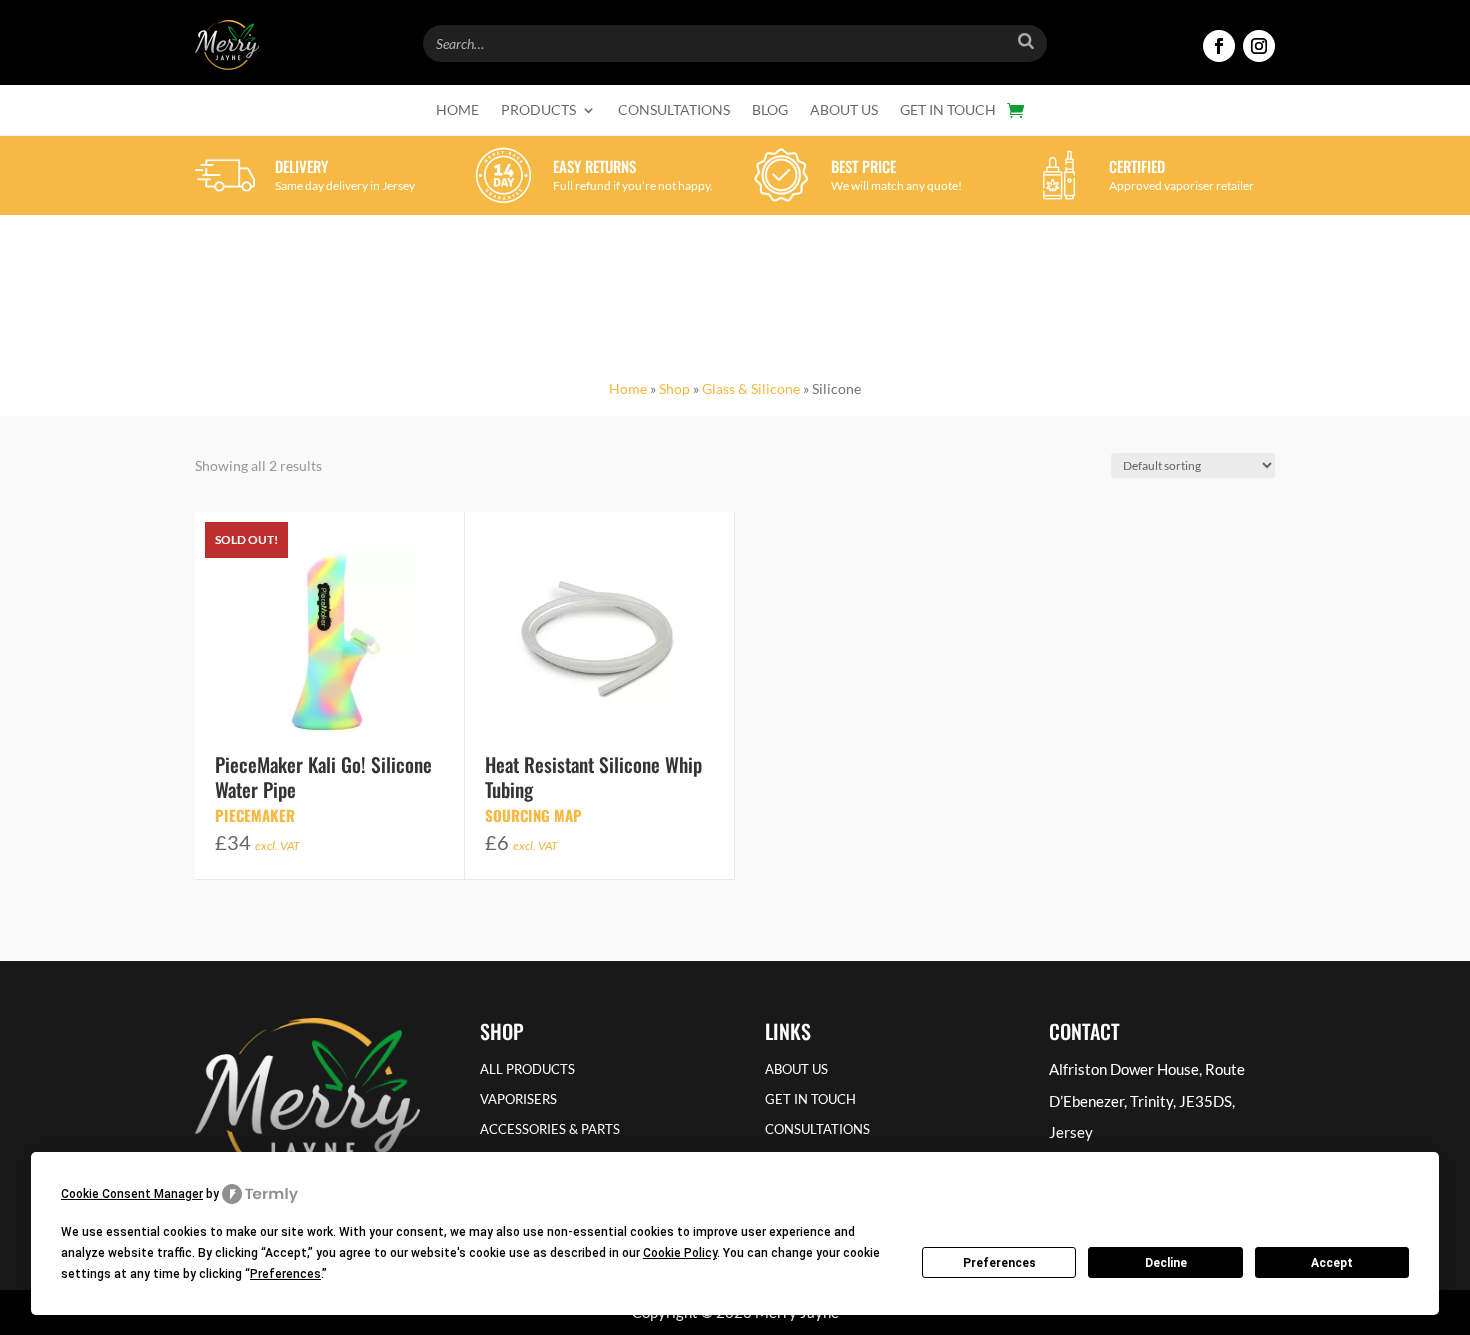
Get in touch (948, 110)
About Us (844, 110)
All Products (527, 1069)
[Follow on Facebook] (1219, 46)
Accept (1332, 1263)
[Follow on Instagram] (1259, 46)
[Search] (1026, 41)
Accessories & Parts (550, 1129)
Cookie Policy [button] (680, 1253)
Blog (770, 110)
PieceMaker (255, 815)
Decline (1166, 1263)
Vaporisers (518, 1099)
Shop (674, 388)
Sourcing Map (533, 815)
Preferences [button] (285, 1274)
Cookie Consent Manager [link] (132, 1194)
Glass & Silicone (751, 388)
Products (538, 110)
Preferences (999, 1263)
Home (457, 110)
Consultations (674, 110)
